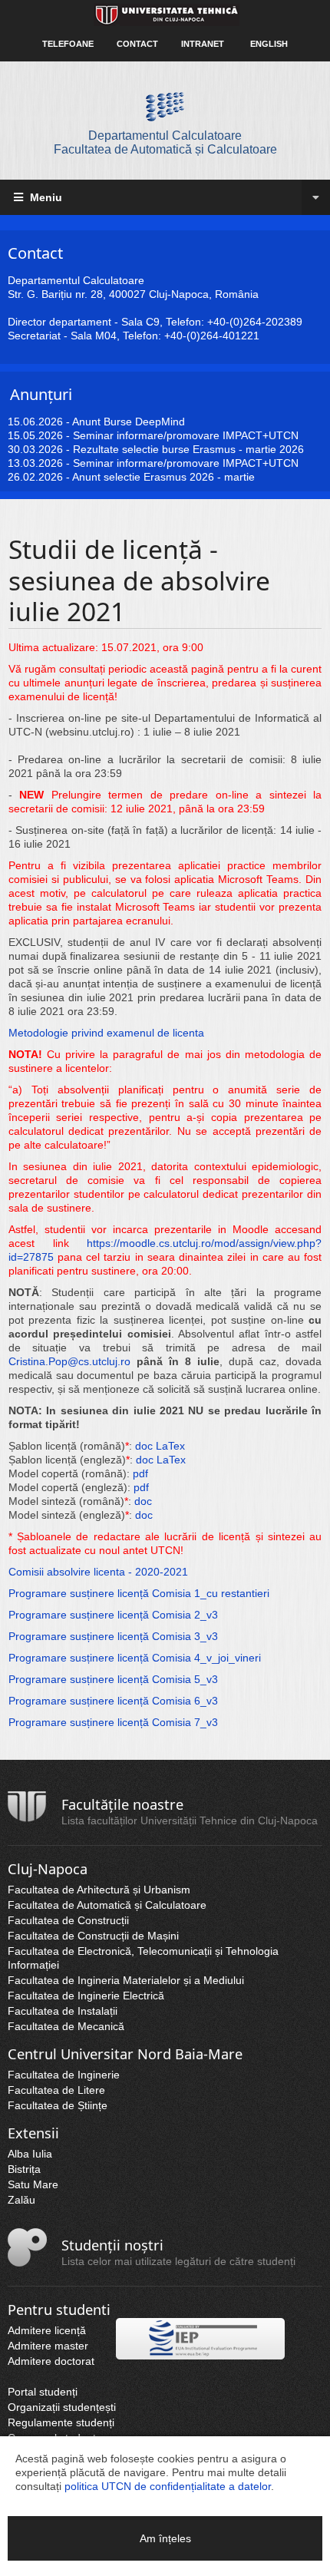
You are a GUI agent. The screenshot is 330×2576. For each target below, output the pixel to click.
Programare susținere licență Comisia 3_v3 (113, 1636)
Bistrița (24, 2169)
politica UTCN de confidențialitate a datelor (168, 2486)
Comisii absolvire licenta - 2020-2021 (98, 1572)
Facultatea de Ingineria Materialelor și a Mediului (126, 1980)
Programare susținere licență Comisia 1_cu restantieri (139, 1593)
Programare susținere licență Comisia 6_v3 (113, 1701)
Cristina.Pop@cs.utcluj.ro (69, 1361)
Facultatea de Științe (58, 2105)
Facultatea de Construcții (68, 1920)
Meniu (45, 197)
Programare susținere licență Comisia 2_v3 (113, 1615)
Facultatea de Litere (56, 2090)
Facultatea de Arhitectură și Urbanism (99, 1890)
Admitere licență (47, 2330)
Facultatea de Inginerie (64, 2075)
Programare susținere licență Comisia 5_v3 (113, 1679)
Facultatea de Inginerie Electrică (86, 1996)
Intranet (203, 44)
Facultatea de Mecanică (66, 2026)
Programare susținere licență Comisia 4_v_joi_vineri (135, 1658)
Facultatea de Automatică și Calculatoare (107, 1905)
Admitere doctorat (51, 2361)
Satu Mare (33, 2184)
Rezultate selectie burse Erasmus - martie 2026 (188, 449)
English (269, 44)
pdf (140, 1473)
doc (144, 1446)
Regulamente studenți (61, 2422)
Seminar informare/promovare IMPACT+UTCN (186, 435)
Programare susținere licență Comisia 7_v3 (113, 1722)
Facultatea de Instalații (63, 2011)
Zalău (21, 2200)
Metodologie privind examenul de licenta (106, 1033)
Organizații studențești (62, 2407)
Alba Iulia (30, 2154)
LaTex (170, 1446)
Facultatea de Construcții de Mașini (93, 1936)
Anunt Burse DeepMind (129, 422)
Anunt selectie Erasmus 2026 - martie (163, 477)
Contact (137, 44)
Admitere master (48, 2346)
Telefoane (68, 44)
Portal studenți (43, 2392)
